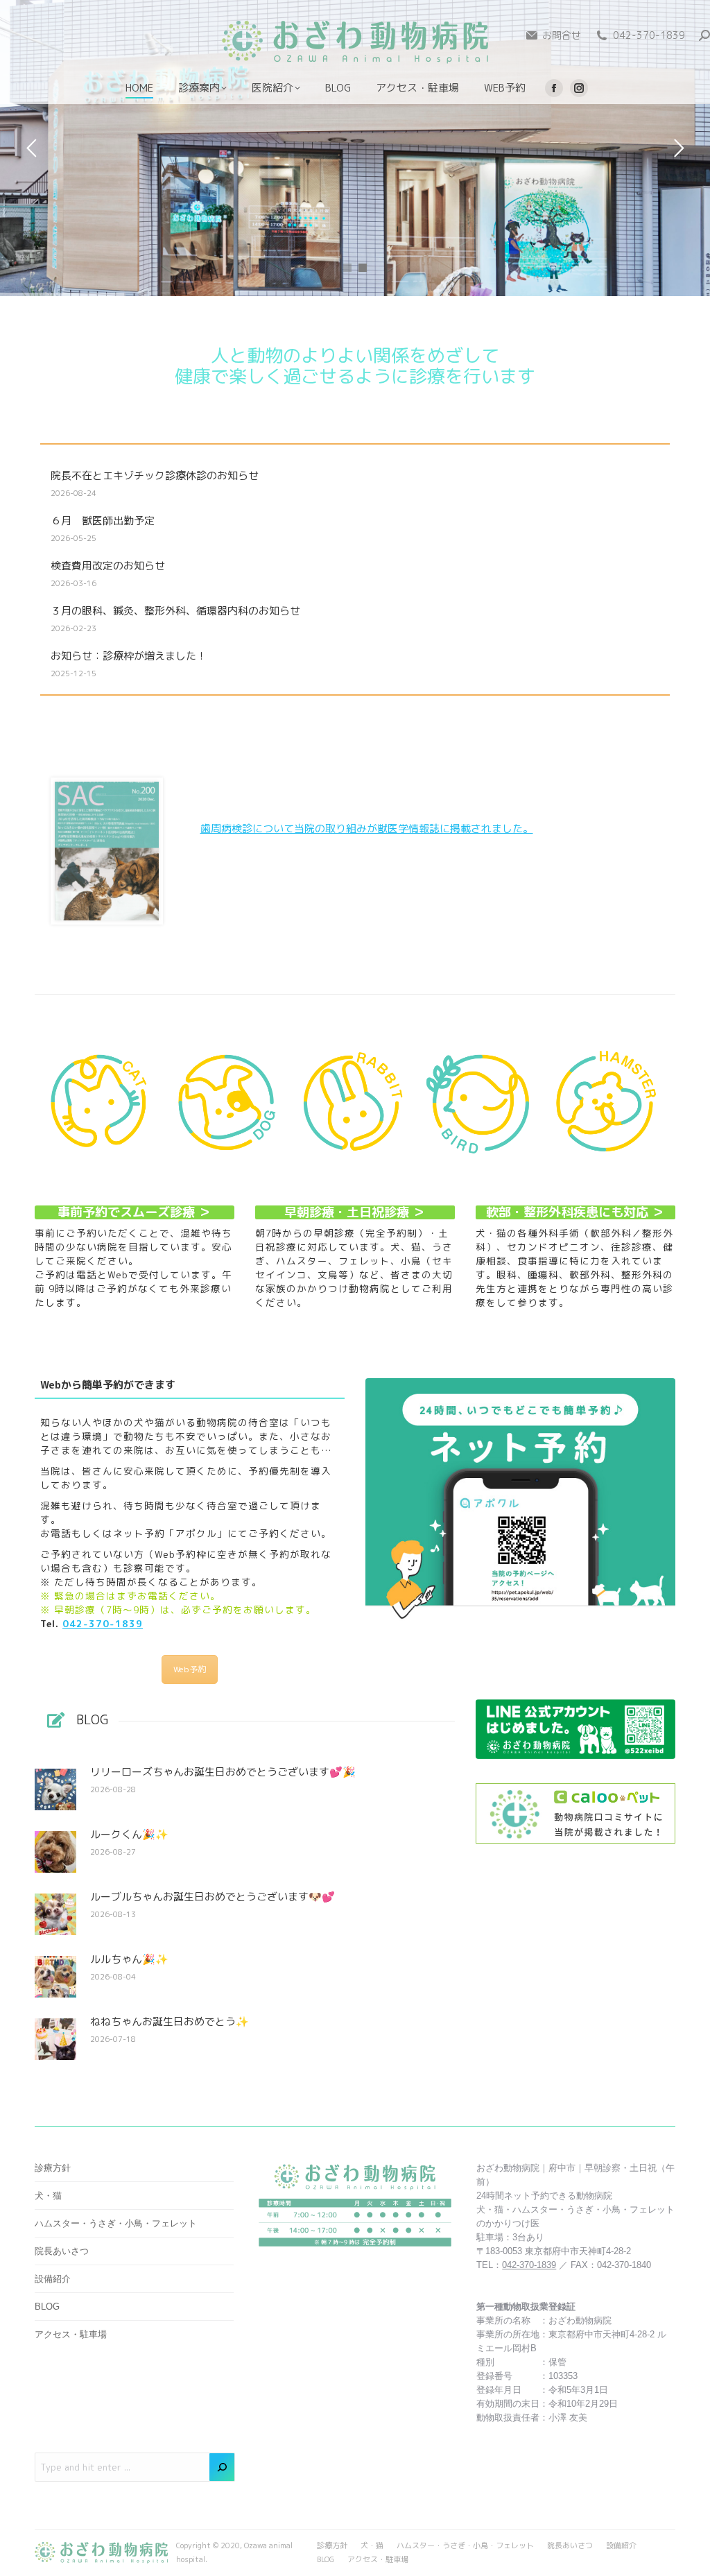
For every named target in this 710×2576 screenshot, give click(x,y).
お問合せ (562, 35)
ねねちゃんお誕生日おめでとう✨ (170, 2022)
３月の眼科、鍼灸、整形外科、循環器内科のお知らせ (175, 611)
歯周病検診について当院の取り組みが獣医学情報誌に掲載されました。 (367, 828)
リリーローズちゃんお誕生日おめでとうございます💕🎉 (223, 1772)
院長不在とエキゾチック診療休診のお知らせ (155, 476)
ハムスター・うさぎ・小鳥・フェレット (116, 2223)
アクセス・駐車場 (71, 2334)
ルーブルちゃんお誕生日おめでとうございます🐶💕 (213, 1897)
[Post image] (55, 1789)
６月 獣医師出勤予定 (103, 521)
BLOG (47, 2307)
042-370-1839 (649, 35)
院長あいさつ (62, 2251)
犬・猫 (48, 2196)
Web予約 (190, 1669)
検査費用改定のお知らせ (108, 566)
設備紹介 (53, 2279)
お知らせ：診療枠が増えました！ (129, 656)
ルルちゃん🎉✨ (129, 1959)
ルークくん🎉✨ (129, 1835)
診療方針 (53, 2168)
